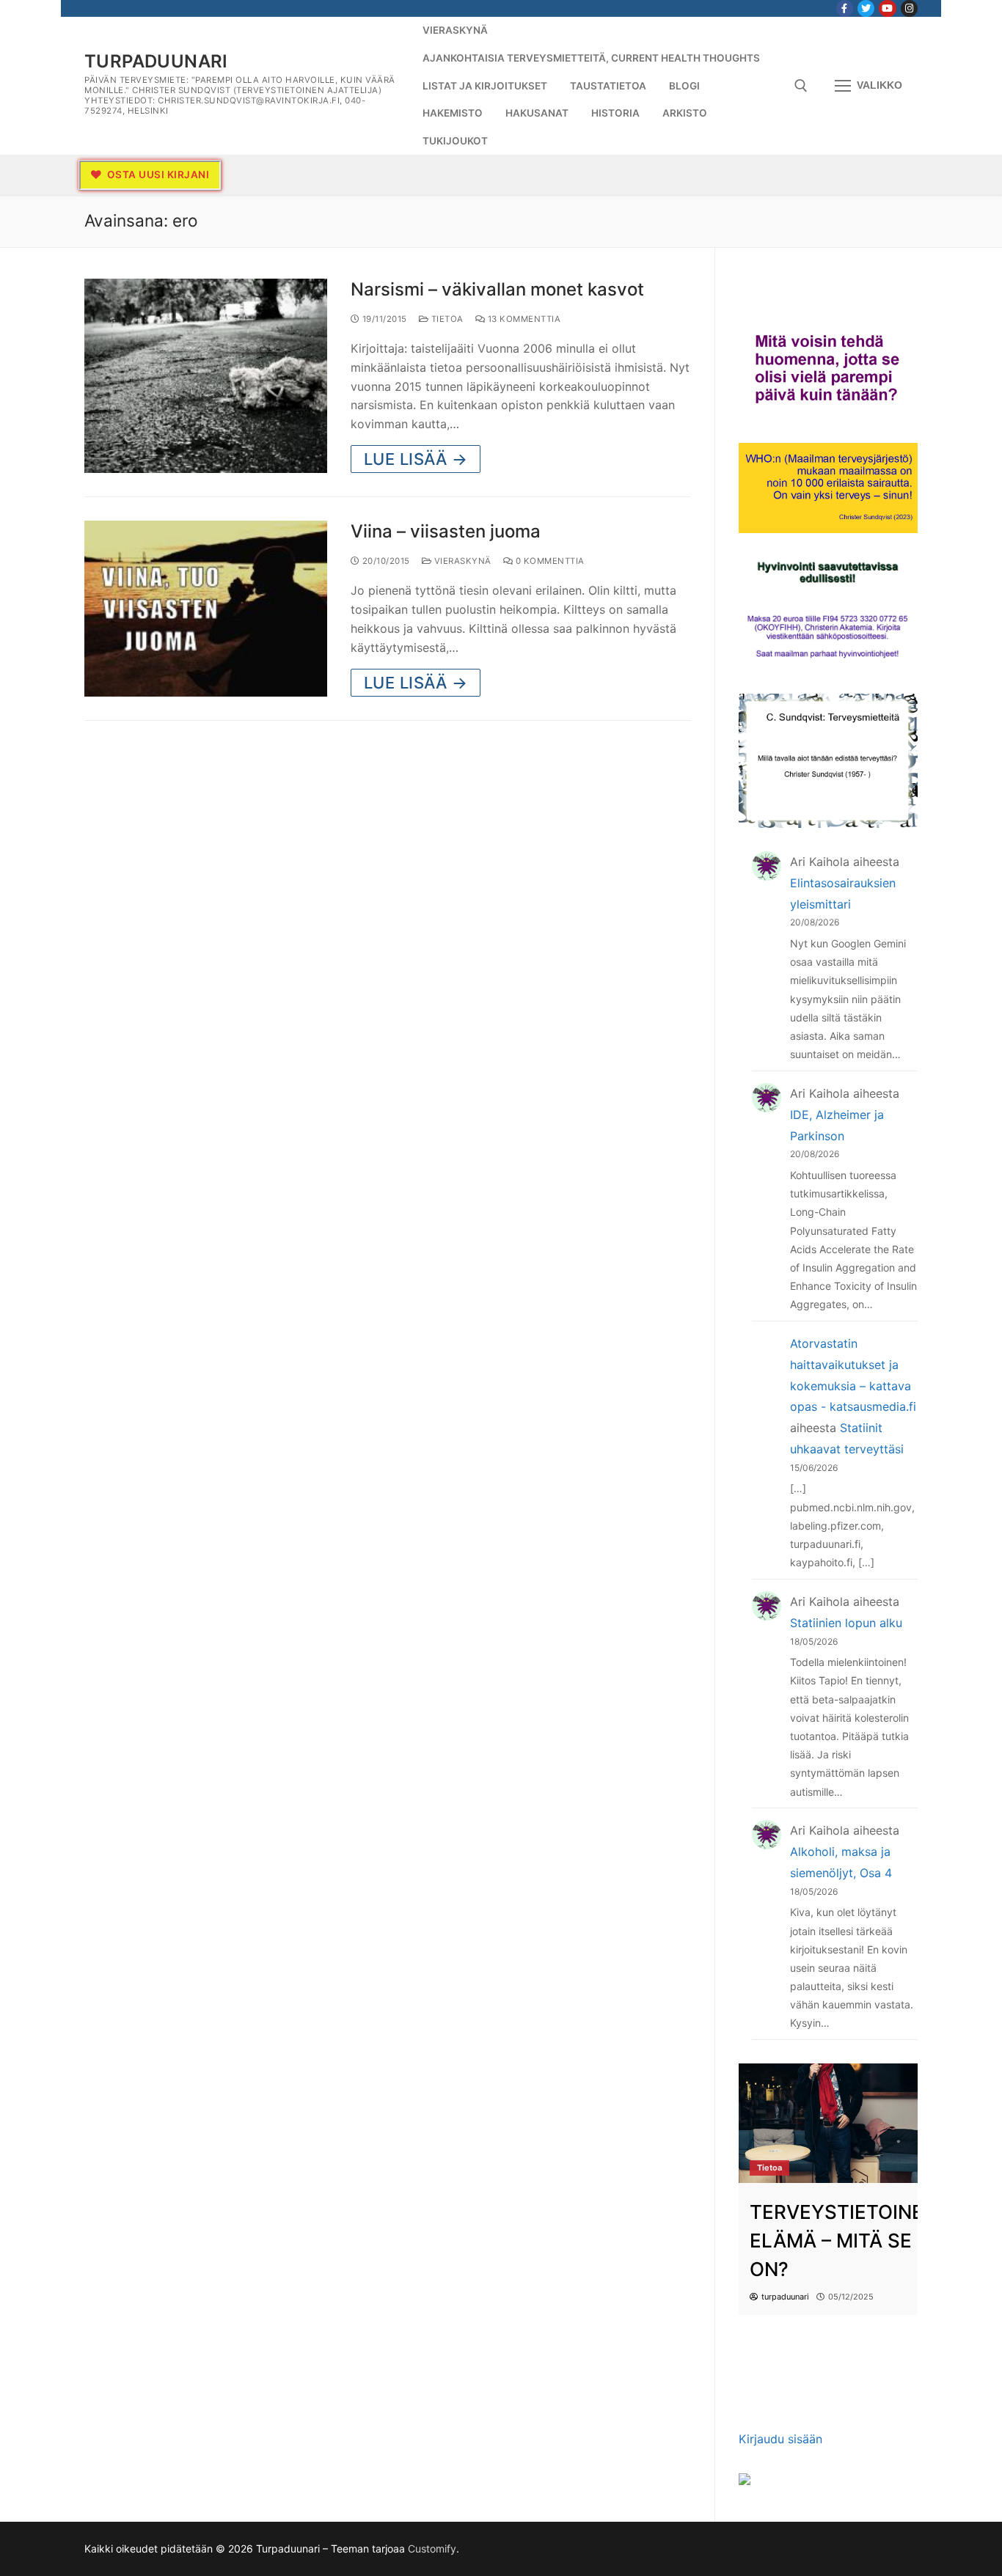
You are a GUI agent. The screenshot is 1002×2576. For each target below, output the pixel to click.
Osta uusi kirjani (157, 175)
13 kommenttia (523, 319)
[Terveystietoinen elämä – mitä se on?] (828, 2123)
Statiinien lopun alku (846, 1623)
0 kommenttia (549, 561)
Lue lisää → (416, 459)
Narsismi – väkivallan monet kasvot (497, 289)
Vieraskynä (461, 561)
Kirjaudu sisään (780, 2439)
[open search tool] (801, 86)
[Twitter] (866, 8)
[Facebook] (845, 8)
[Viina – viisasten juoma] (206, 608)
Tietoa (446, 319)
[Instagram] (909, 8)
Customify (432, 2549)
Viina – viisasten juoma (446, 531)
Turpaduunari (156, 61)
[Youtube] (887, 8)
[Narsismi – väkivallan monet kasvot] (206, 376)
